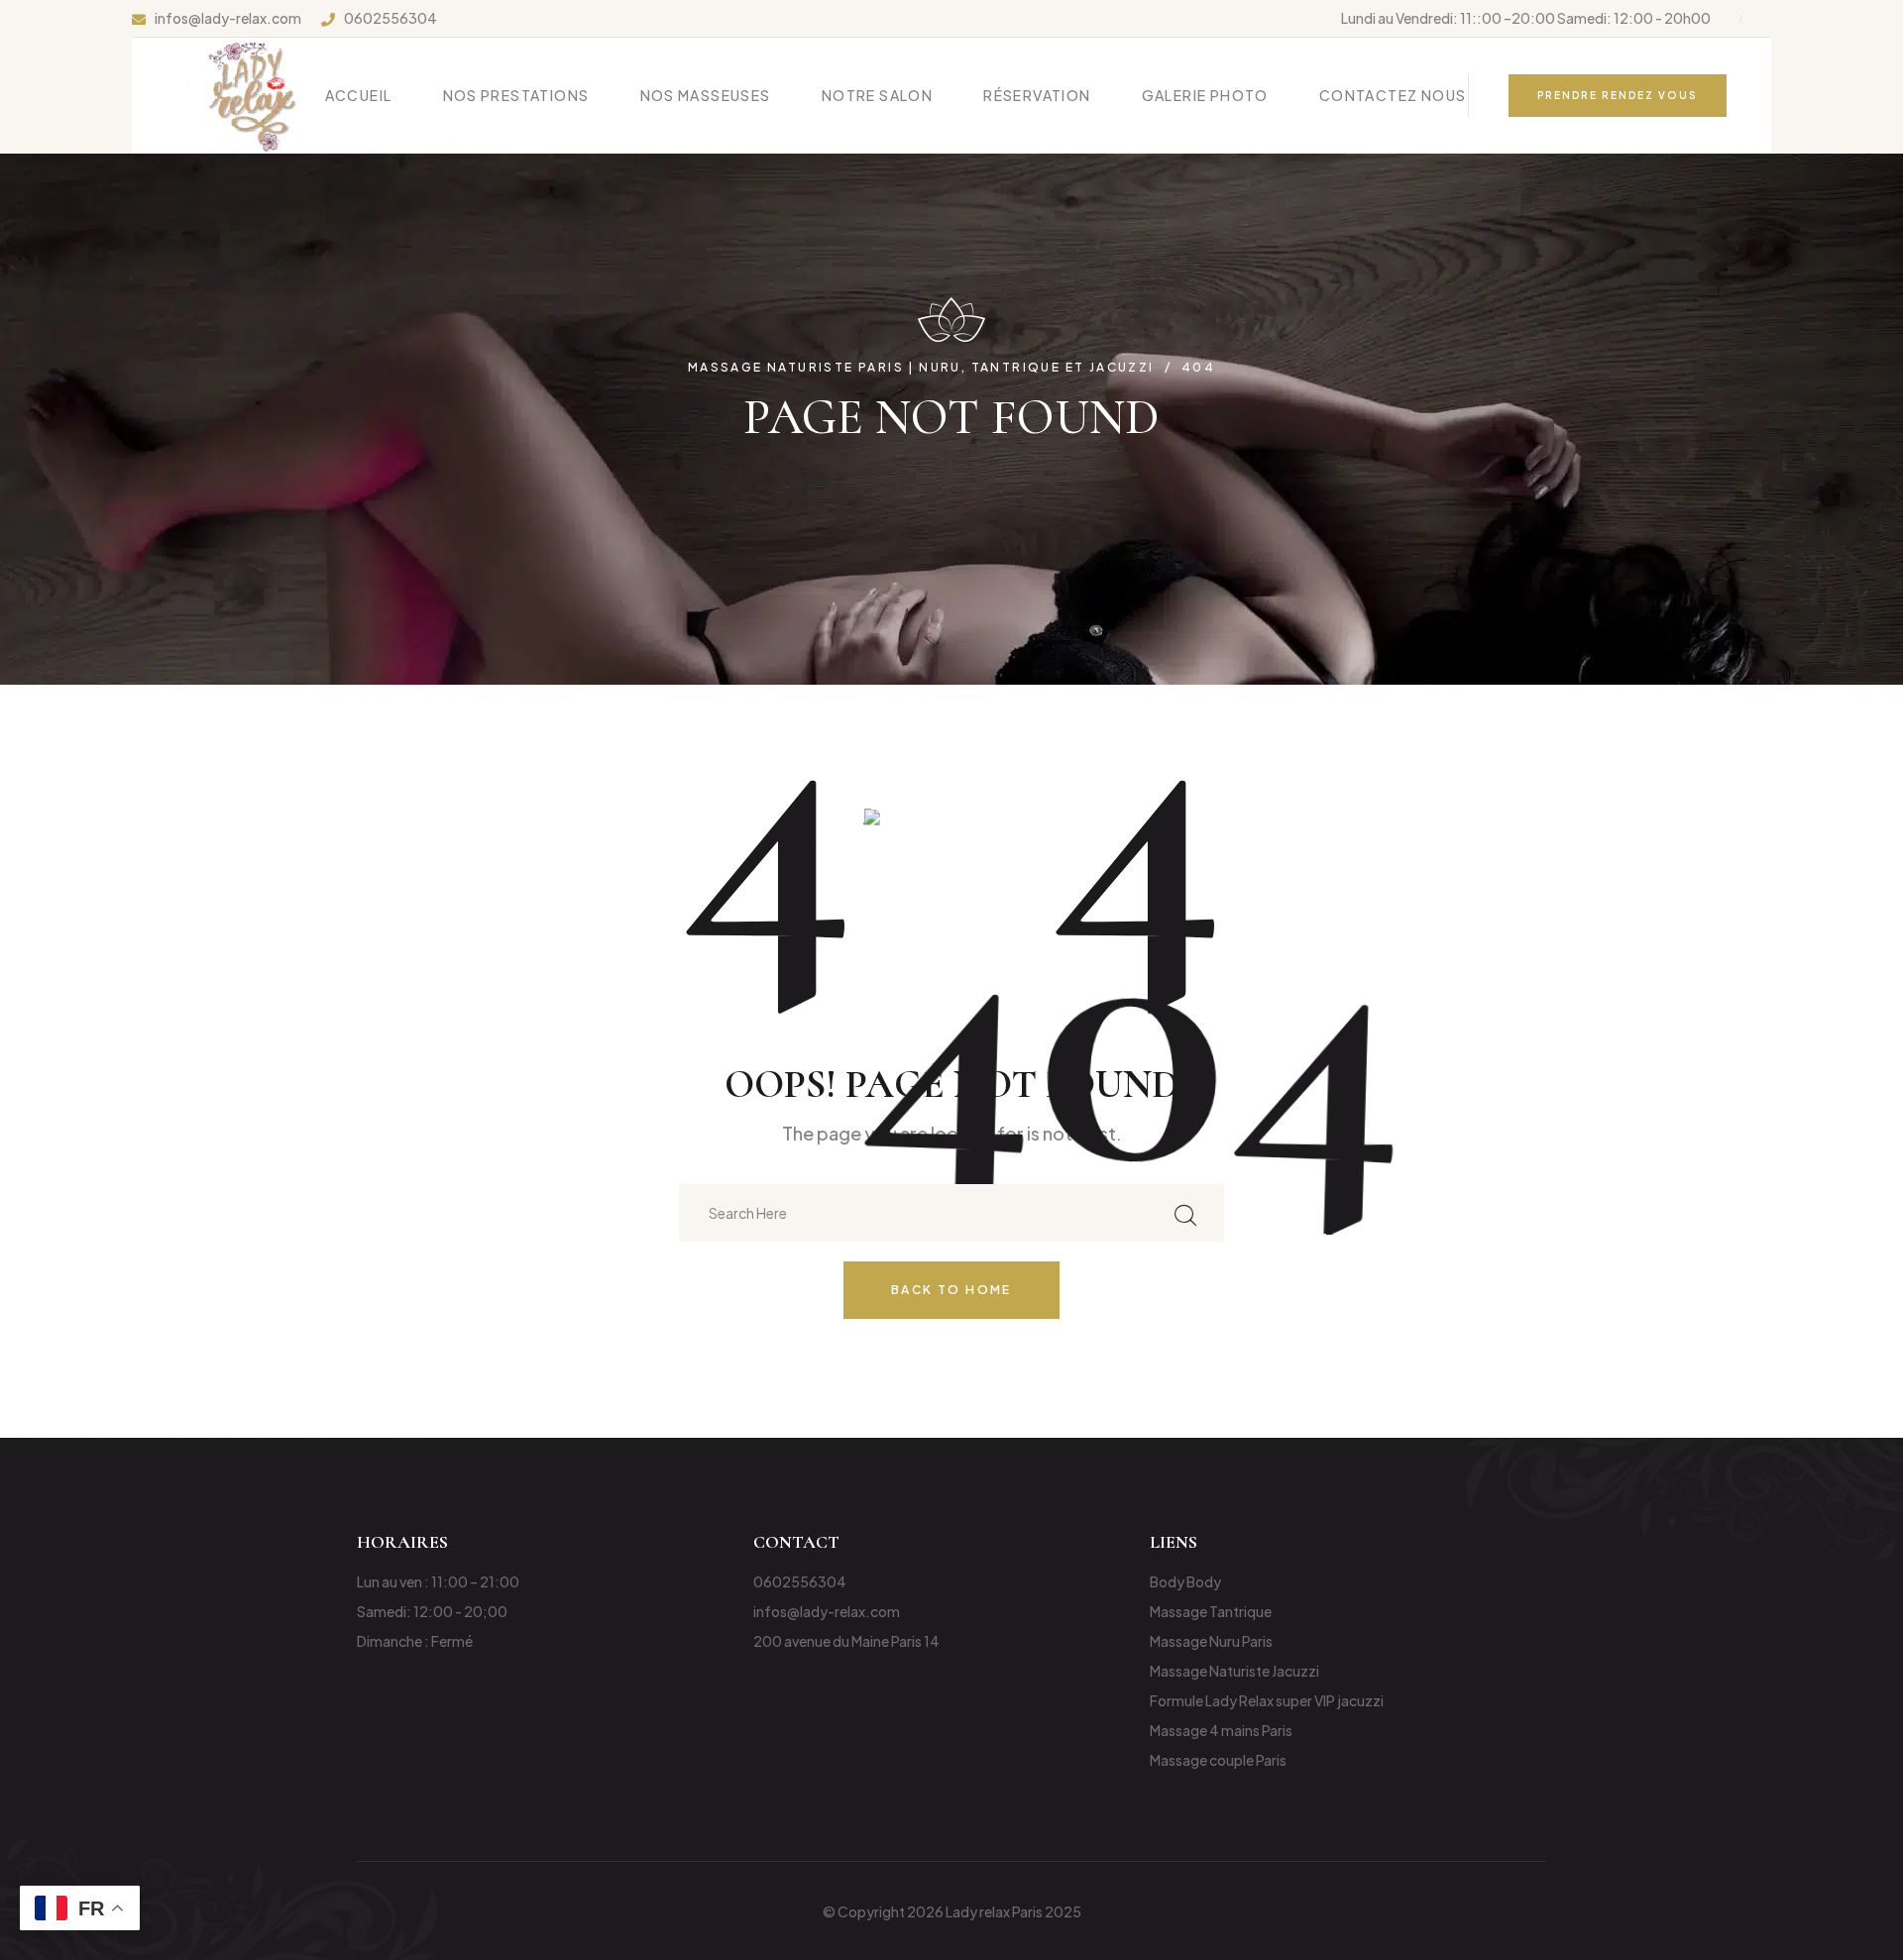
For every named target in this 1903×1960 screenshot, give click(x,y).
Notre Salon (877, 95)
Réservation (1037, 95)
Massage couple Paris (1218, 1760)
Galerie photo (1205, 95)
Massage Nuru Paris (1211, 1641)
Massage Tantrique (1211, 1611)
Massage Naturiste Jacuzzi (1234, 1671)
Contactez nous (1393, 95)
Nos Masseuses (706, 95)
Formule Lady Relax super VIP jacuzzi (1267, 1700)
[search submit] (1185, 1212)
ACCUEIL (359, 95)
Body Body (1185, 1581)
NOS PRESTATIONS (516, 95)
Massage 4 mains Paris (1221, 1730)
